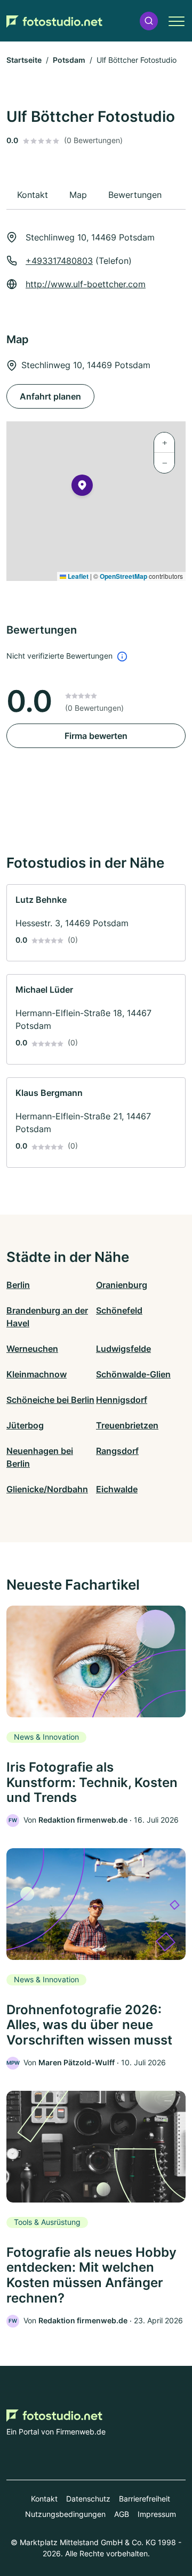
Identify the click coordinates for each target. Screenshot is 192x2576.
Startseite (24, 60)
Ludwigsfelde (123, 1349)
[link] (96, 923)
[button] (149, 21)
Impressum (157, 2514)
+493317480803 (59, 261)
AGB (122, 2514)
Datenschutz (88, 2499)
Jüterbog (25, 1425)
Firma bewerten (96, 736)
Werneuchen (32, 1349)
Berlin (18, 1285)
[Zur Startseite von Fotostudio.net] (54, 21)
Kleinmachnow (37, 1374)
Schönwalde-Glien (133, 1374)
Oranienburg (122, 1285)
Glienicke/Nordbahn (47, 1489)
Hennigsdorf (122, 1400)
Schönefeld (119, 1310)
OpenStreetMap (123, 576)
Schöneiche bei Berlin (50, 1400)
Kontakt (44, 2499)
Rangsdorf (117, 1451)
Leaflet (77, 576)
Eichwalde (117, 1489)
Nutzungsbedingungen (65, 2514)
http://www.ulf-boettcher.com (86, 284)
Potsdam (69, 60)
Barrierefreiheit (145, 2499)
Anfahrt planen (50, 396)
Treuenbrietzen (127, 1425)
